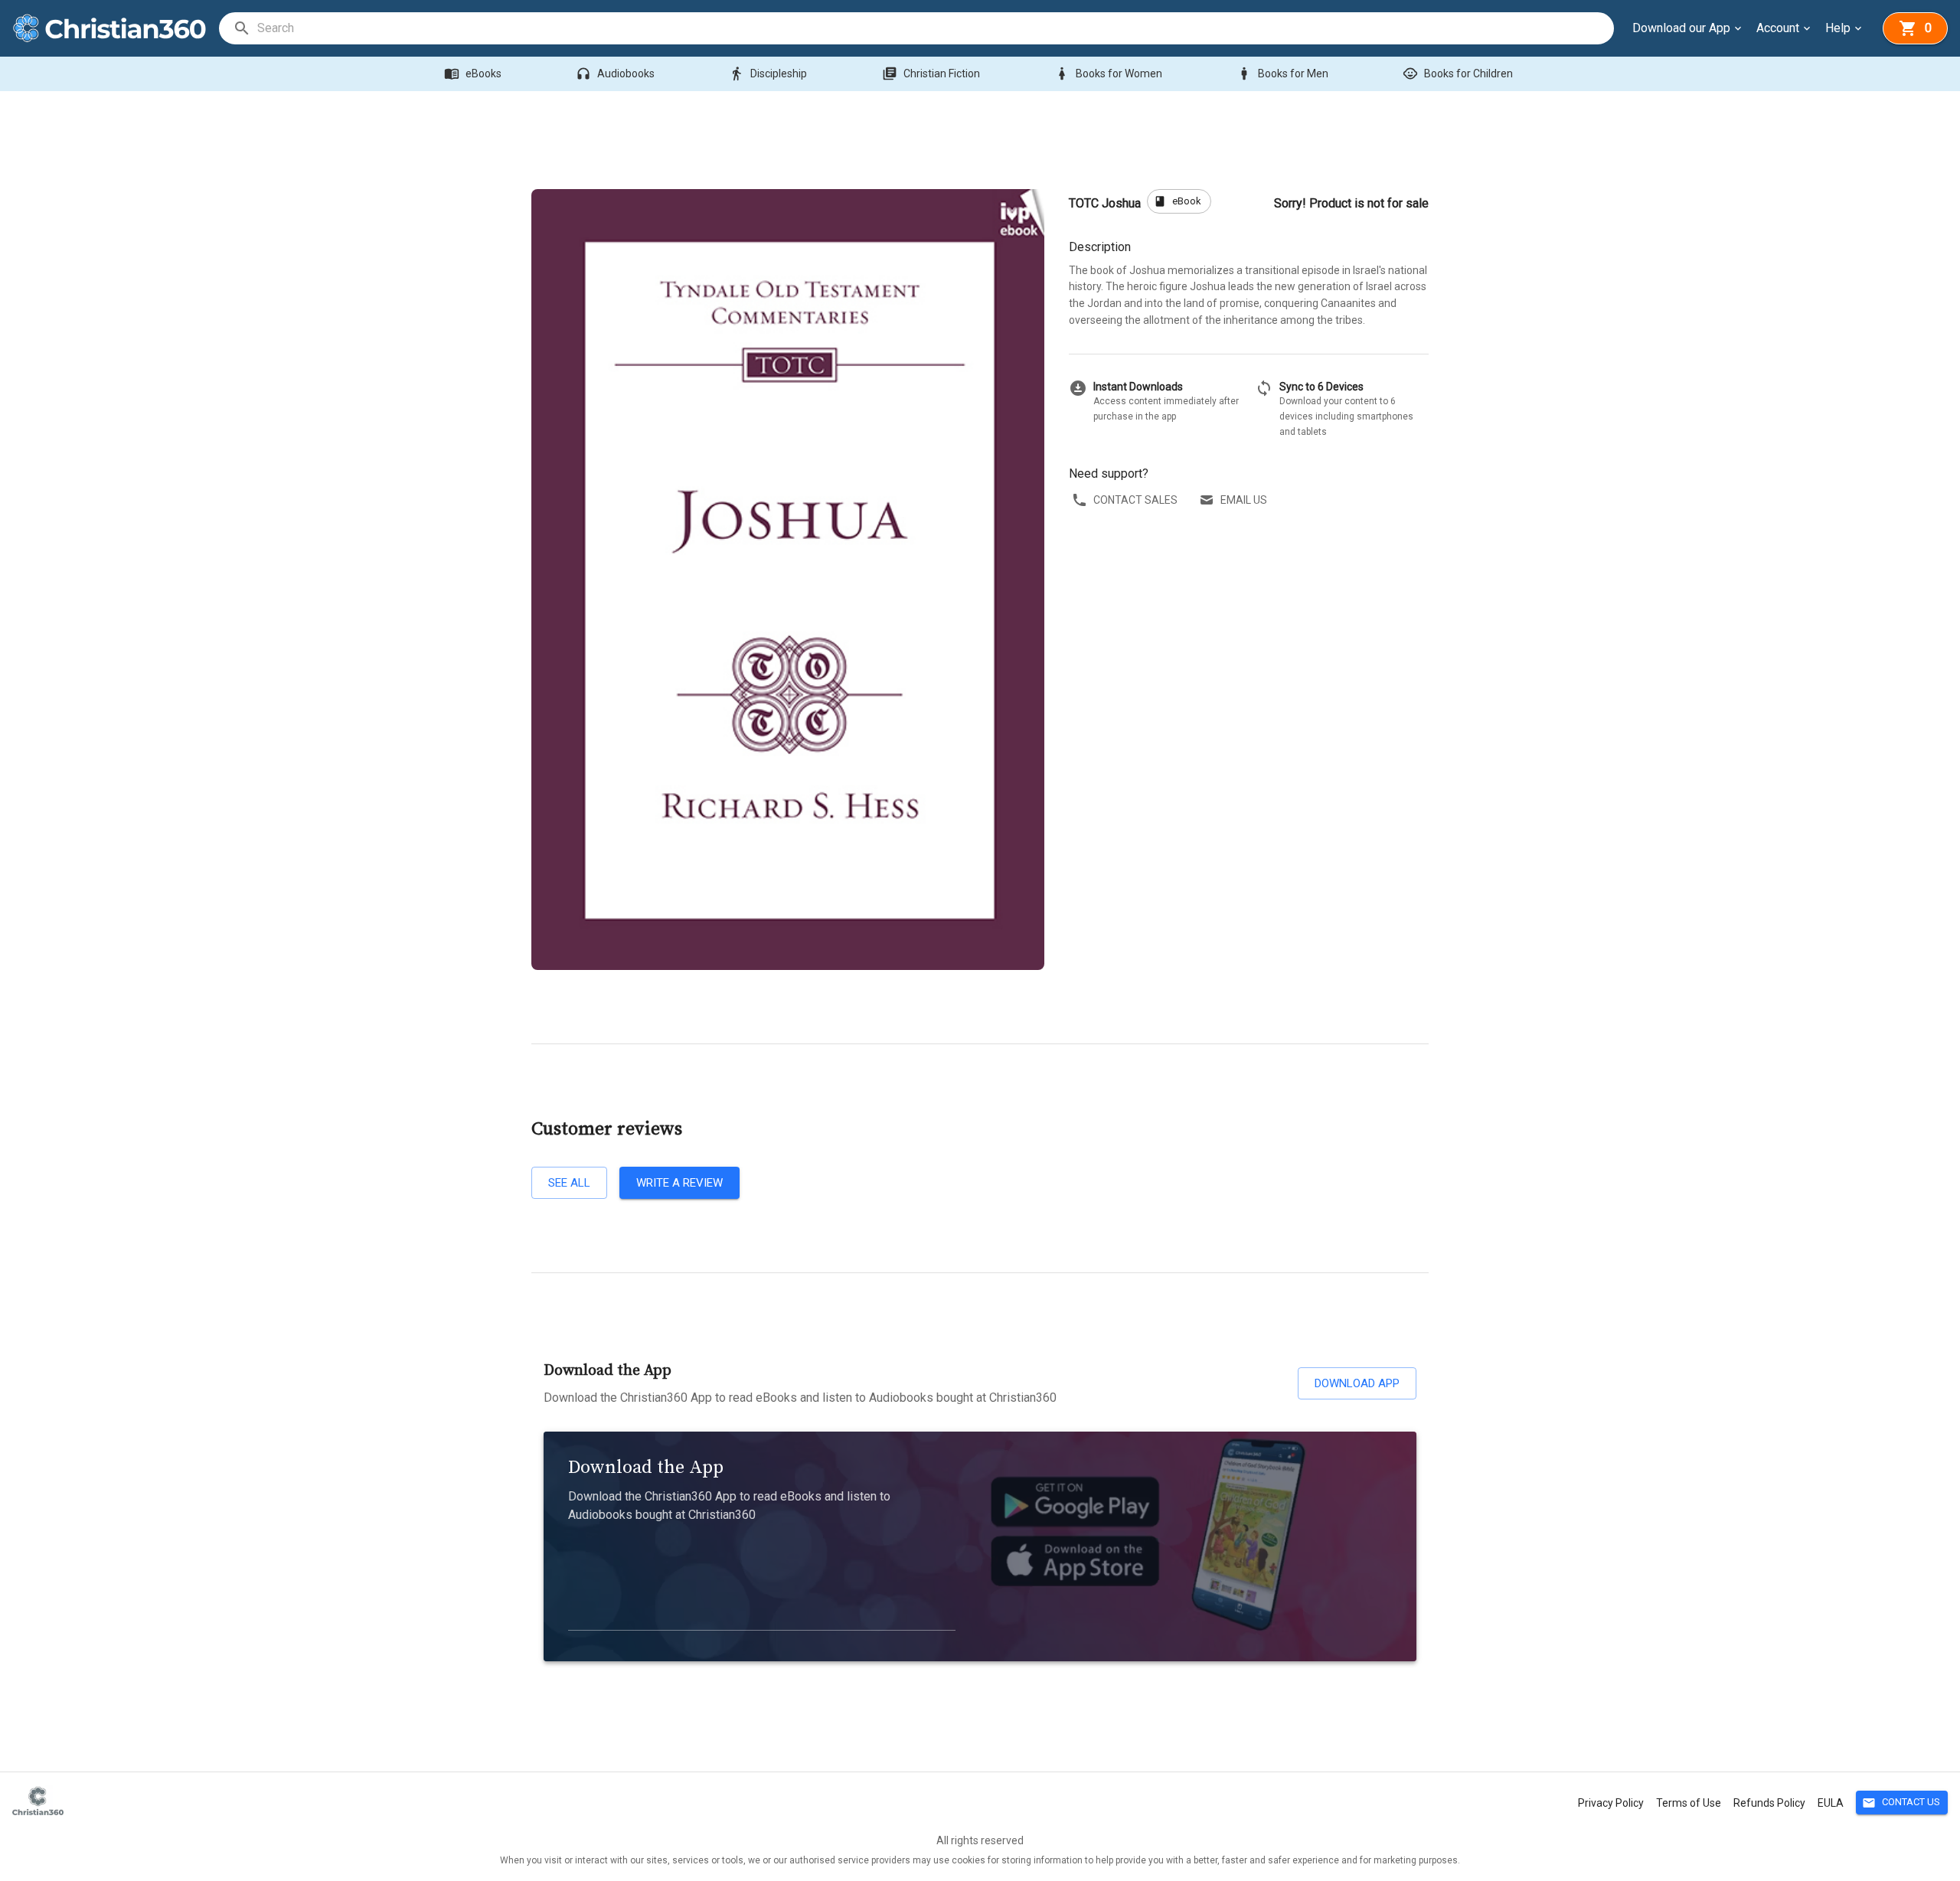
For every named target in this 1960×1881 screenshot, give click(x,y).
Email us (1244, 500)
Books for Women (1108, 73)
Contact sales (1135, 500)
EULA (1831, 1803)
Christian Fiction (931, 73)
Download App (1357, 1383)
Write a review (679, 1183)
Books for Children (1458, 73)
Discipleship (768, 73)
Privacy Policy (1611, 1803)
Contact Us (1901, 1803)
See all (569, 1183)
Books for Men (1282, 73)
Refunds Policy (1769, 1803)
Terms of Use (1689, 1803)
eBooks (473, 73)
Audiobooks (615, 73)
